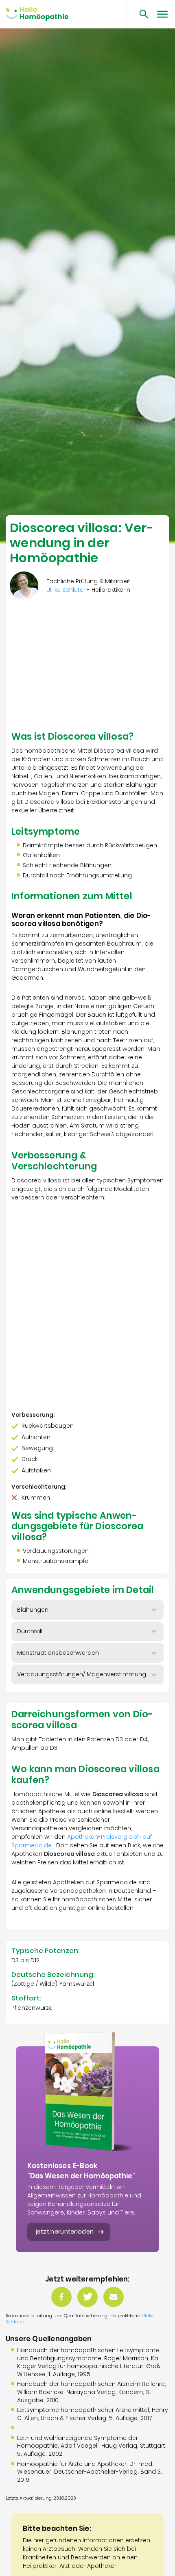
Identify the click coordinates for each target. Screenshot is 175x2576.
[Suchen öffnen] (141, 14)
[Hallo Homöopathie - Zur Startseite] (37, 14)
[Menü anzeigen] (162, 14)
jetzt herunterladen (65, 2232)
